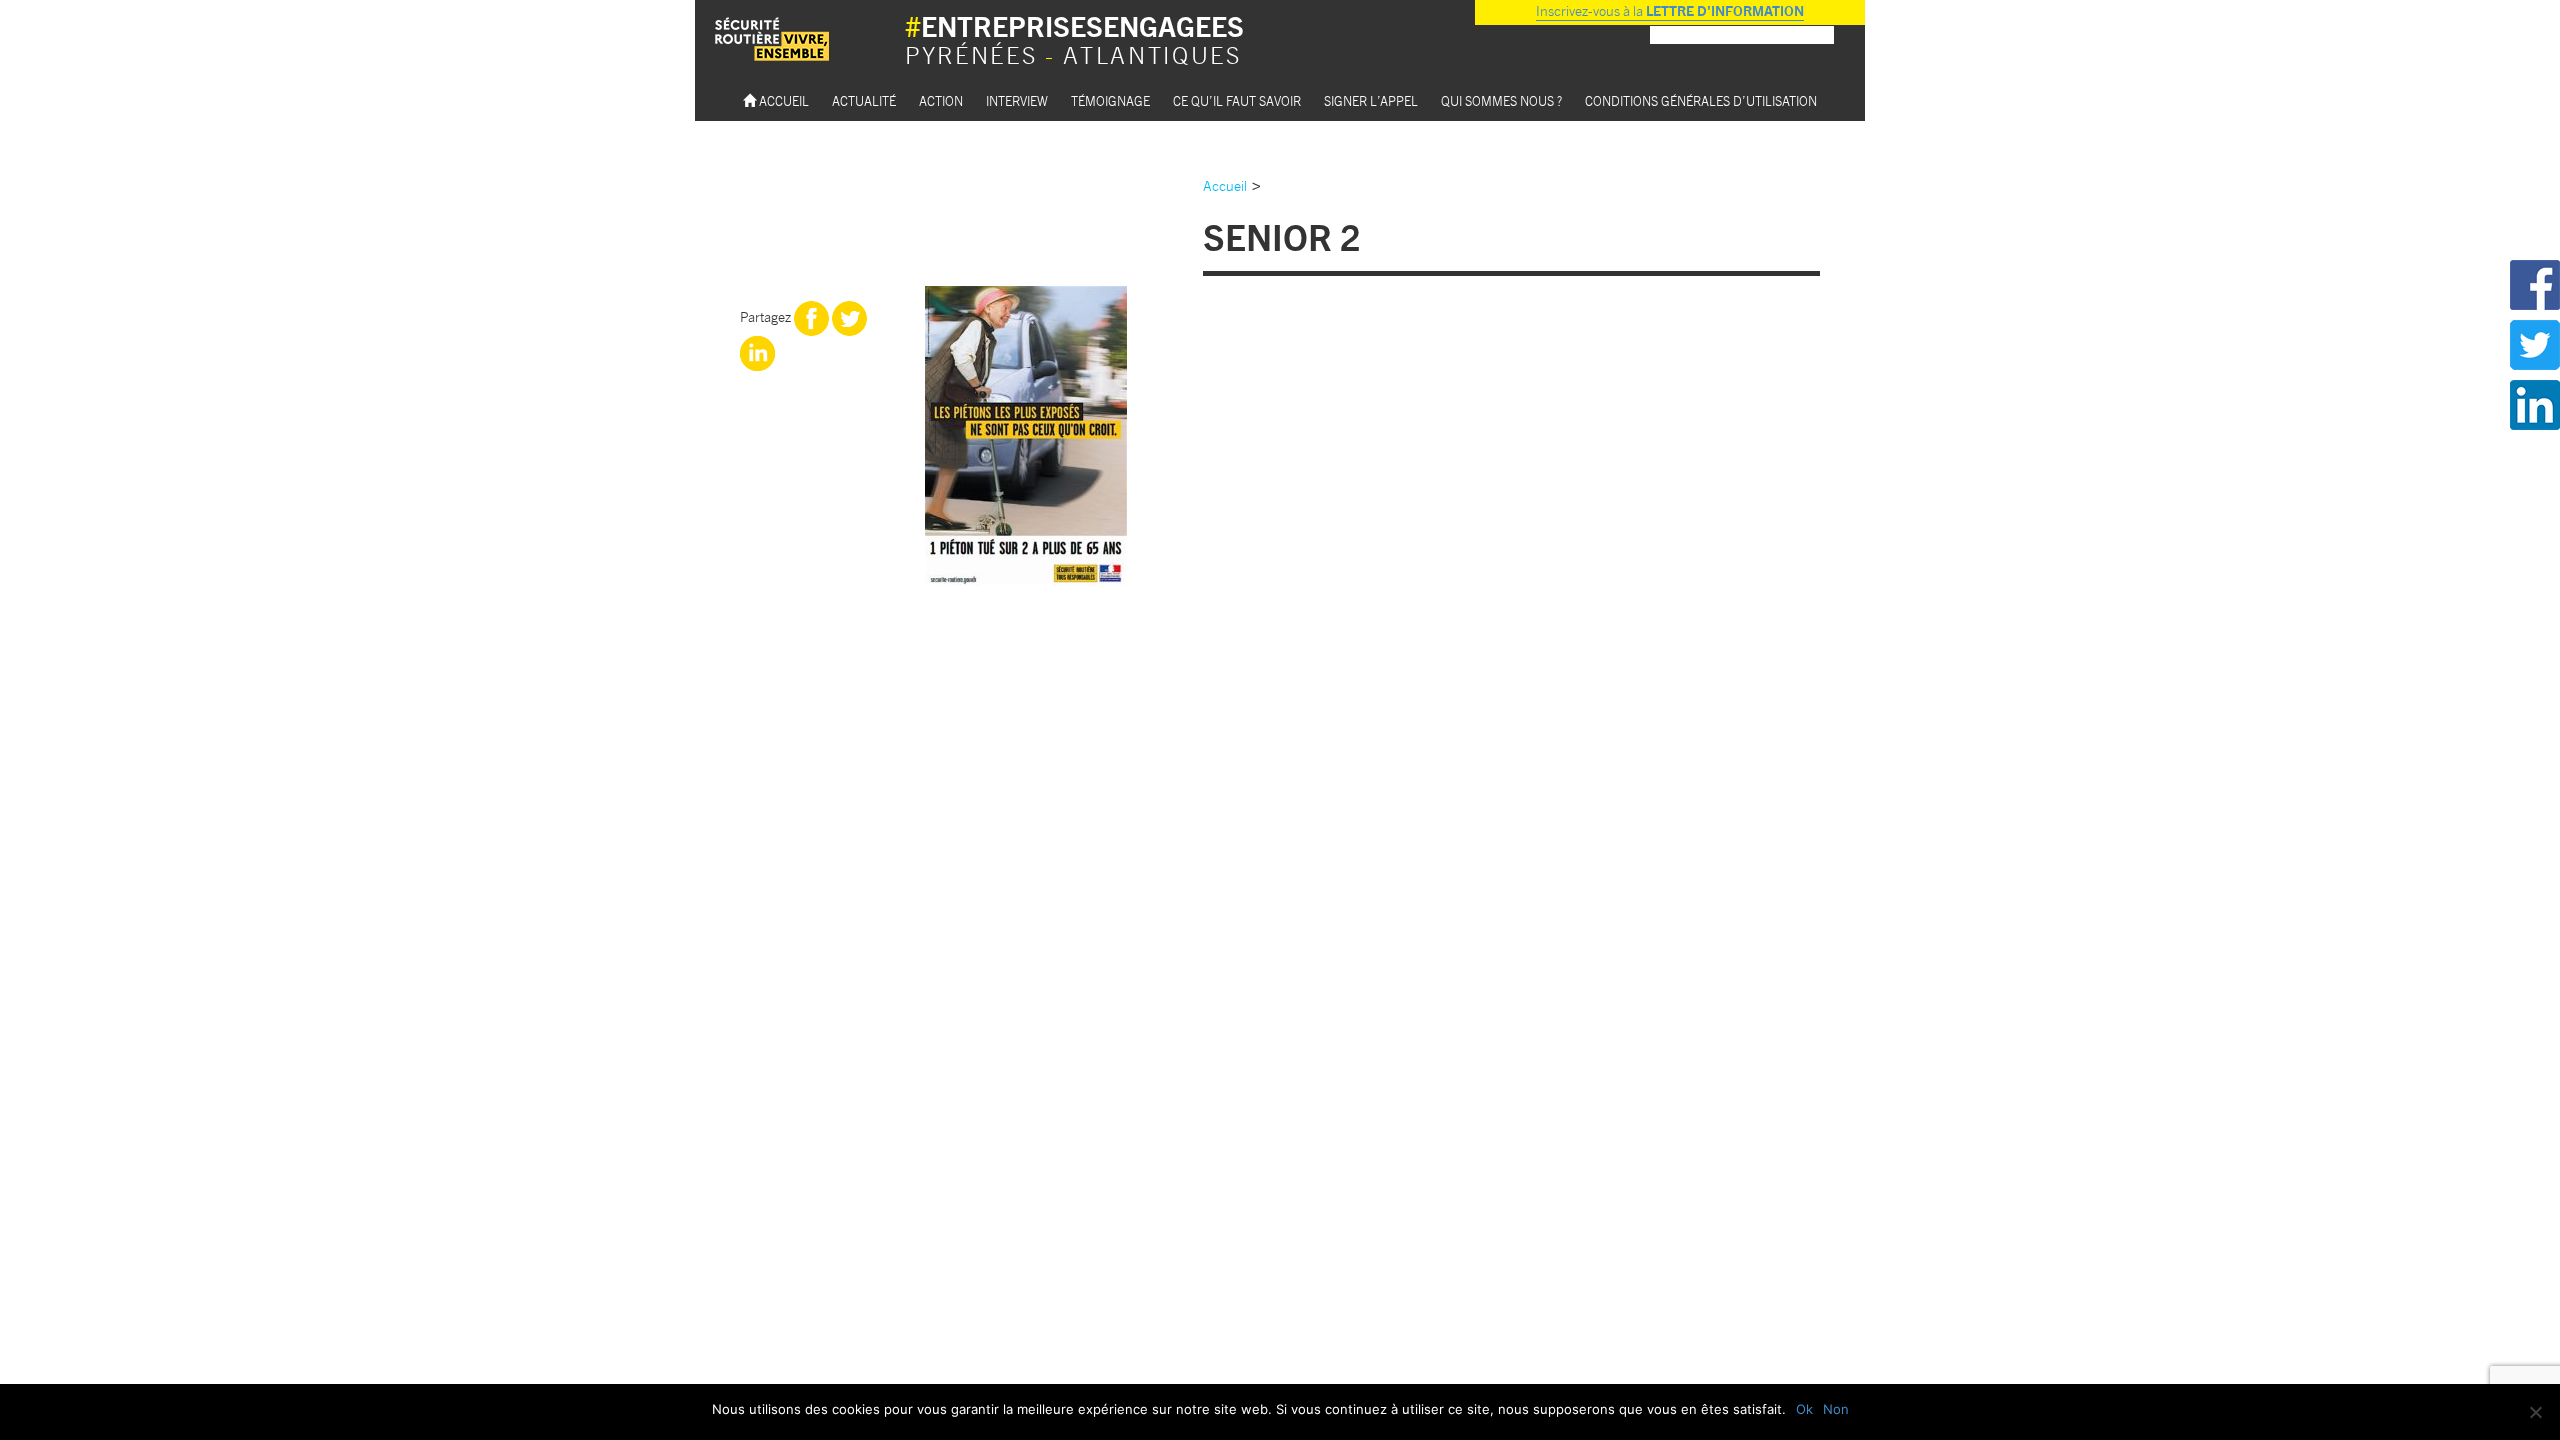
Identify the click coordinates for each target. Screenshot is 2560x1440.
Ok (1804, 1409)
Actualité (864, 100)
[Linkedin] (757, 351)
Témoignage (1110, 100)
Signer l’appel (1371, 100)
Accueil (782, 100)
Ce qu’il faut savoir (1237, 100)
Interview (1017, 100)
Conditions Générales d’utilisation (1701, 100)
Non (1836, 1409)
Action (941, 100)
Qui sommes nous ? (1501, 100)
